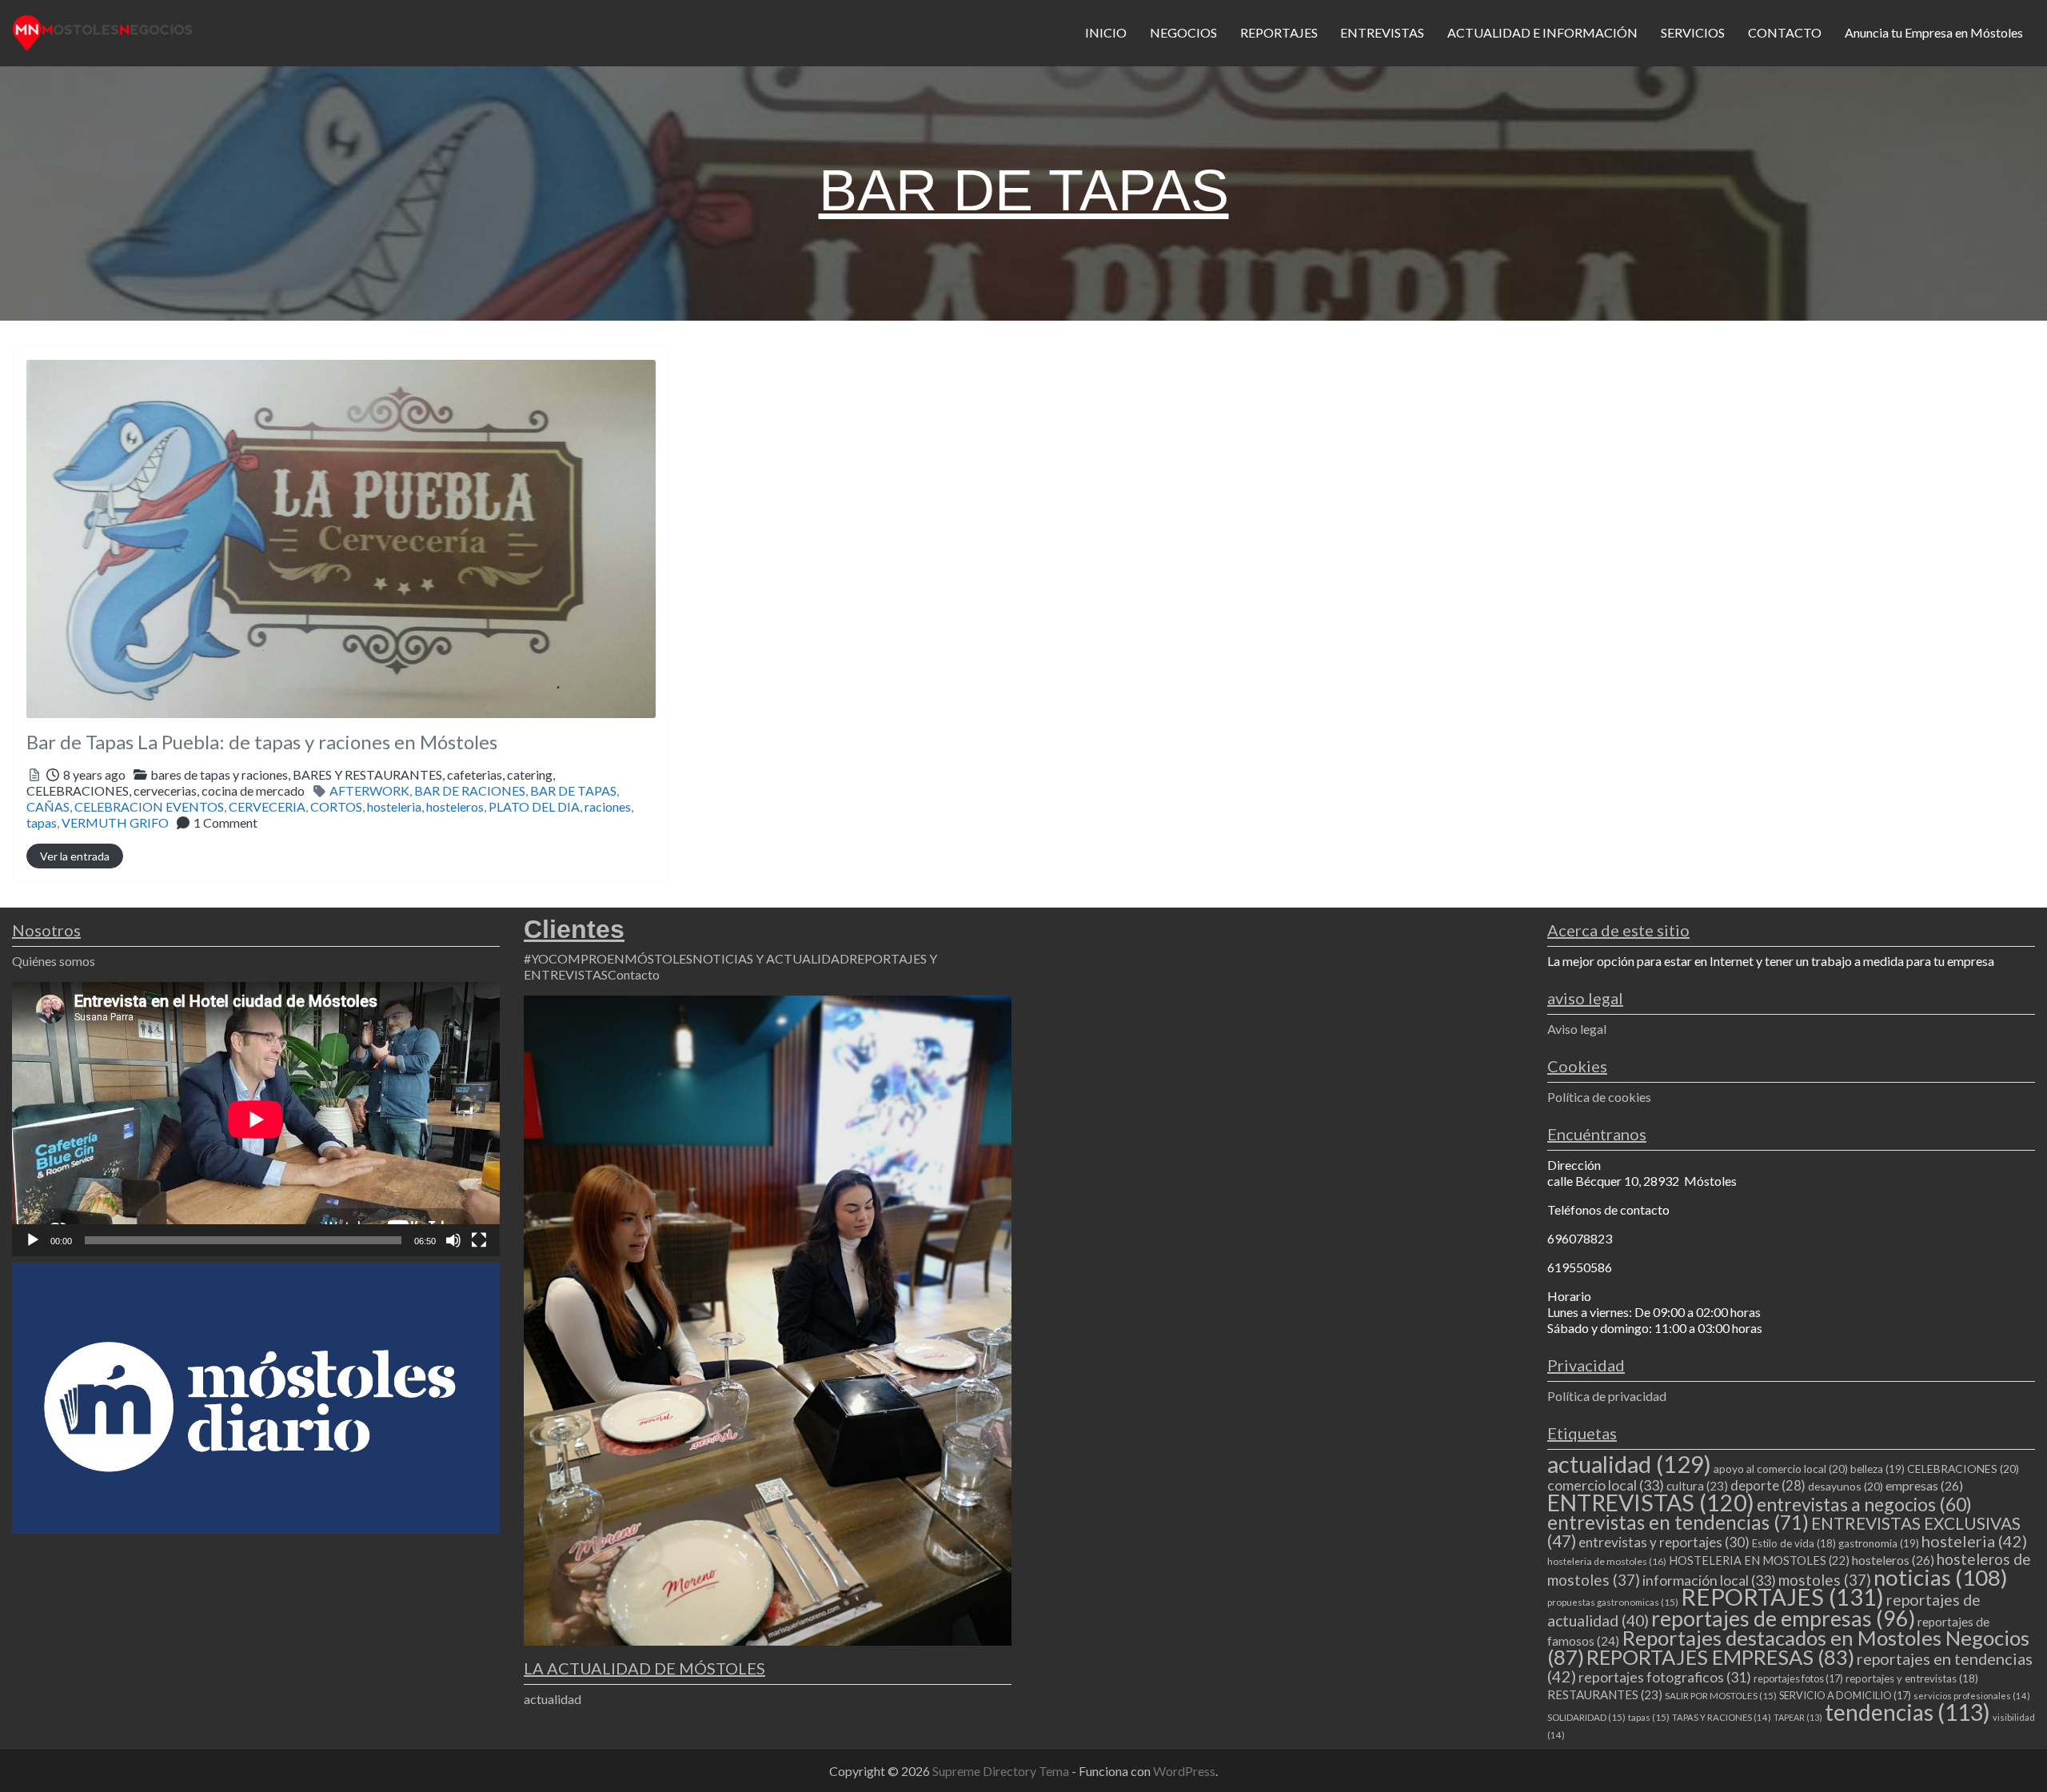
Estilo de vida (1794, 1543)
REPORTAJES (1279, 32)
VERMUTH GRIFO (115, 822)
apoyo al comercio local (1781, 1469)
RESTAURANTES (1605, 1694)
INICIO (1106, 32)
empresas (1924, 1485)
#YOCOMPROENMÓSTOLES (608, 958)
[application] (256, 1119)
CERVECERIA (267, 806)
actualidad (553, 1699)
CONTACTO (1785, 32)
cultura (1697, 1486)
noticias (1941, 1577)
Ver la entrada (75, 856)
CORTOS (336, 806)
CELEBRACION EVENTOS (149, 806)
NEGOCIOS (1183, 32)
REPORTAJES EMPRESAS (1720, 1657)
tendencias (1907, 1712)
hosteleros (455, 806)
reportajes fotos (1798, 1678)
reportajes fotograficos (1665, 1677)
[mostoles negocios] (103, 30)
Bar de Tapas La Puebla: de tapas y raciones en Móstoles (262, 742)
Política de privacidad (1607, 1396)
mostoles (1825, 1580)
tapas (42, 822)
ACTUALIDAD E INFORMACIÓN (1542, 32)
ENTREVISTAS (1382, 32)
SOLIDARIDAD (1586, 1717)
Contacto (634, 974)
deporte (1768, 1486)
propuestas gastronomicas (1613, 1602)
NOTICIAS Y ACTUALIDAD (771, 958)
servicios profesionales (1972, 1696)
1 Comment (225, 822)
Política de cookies (1599, 1097)
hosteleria (394, 806)
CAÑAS (48, 806)
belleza (1877, 1469)
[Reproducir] (33, 1240)
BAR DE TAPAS (573, 790)
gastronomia (1879, 1543)
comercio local (1606, 1485)
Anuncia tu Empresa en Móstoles (1934, 32)
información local (1709, 1580)
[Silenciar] (453, 1240)
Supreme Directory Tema (1002, 1771)
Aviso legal (1577, 1029)
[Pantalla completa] (479, 1240)
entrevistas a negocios (1864, 1504)
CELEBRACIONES (1963, 1469)
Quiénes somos (54, 961)
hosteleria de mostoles (1607, 1561)
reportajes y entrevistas (1912, 1678)
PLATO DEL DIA (534, 806)
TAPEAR (1798, 1717)
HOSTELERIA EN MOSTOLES (1759, 1560)
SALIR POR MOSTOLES (1721, 1696)
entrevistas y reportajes (1664, 1542)
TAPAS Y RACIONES (1722, 1717)
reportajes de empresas (1783, 1618)
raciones (608, 806)
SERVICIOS (1693, 32)
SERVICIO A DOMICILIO (1845, 1695)
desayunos (1845, 1486)
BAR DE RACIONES (470, 790)
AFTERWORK (369, 790)
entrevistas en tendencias (1678, 1522)
